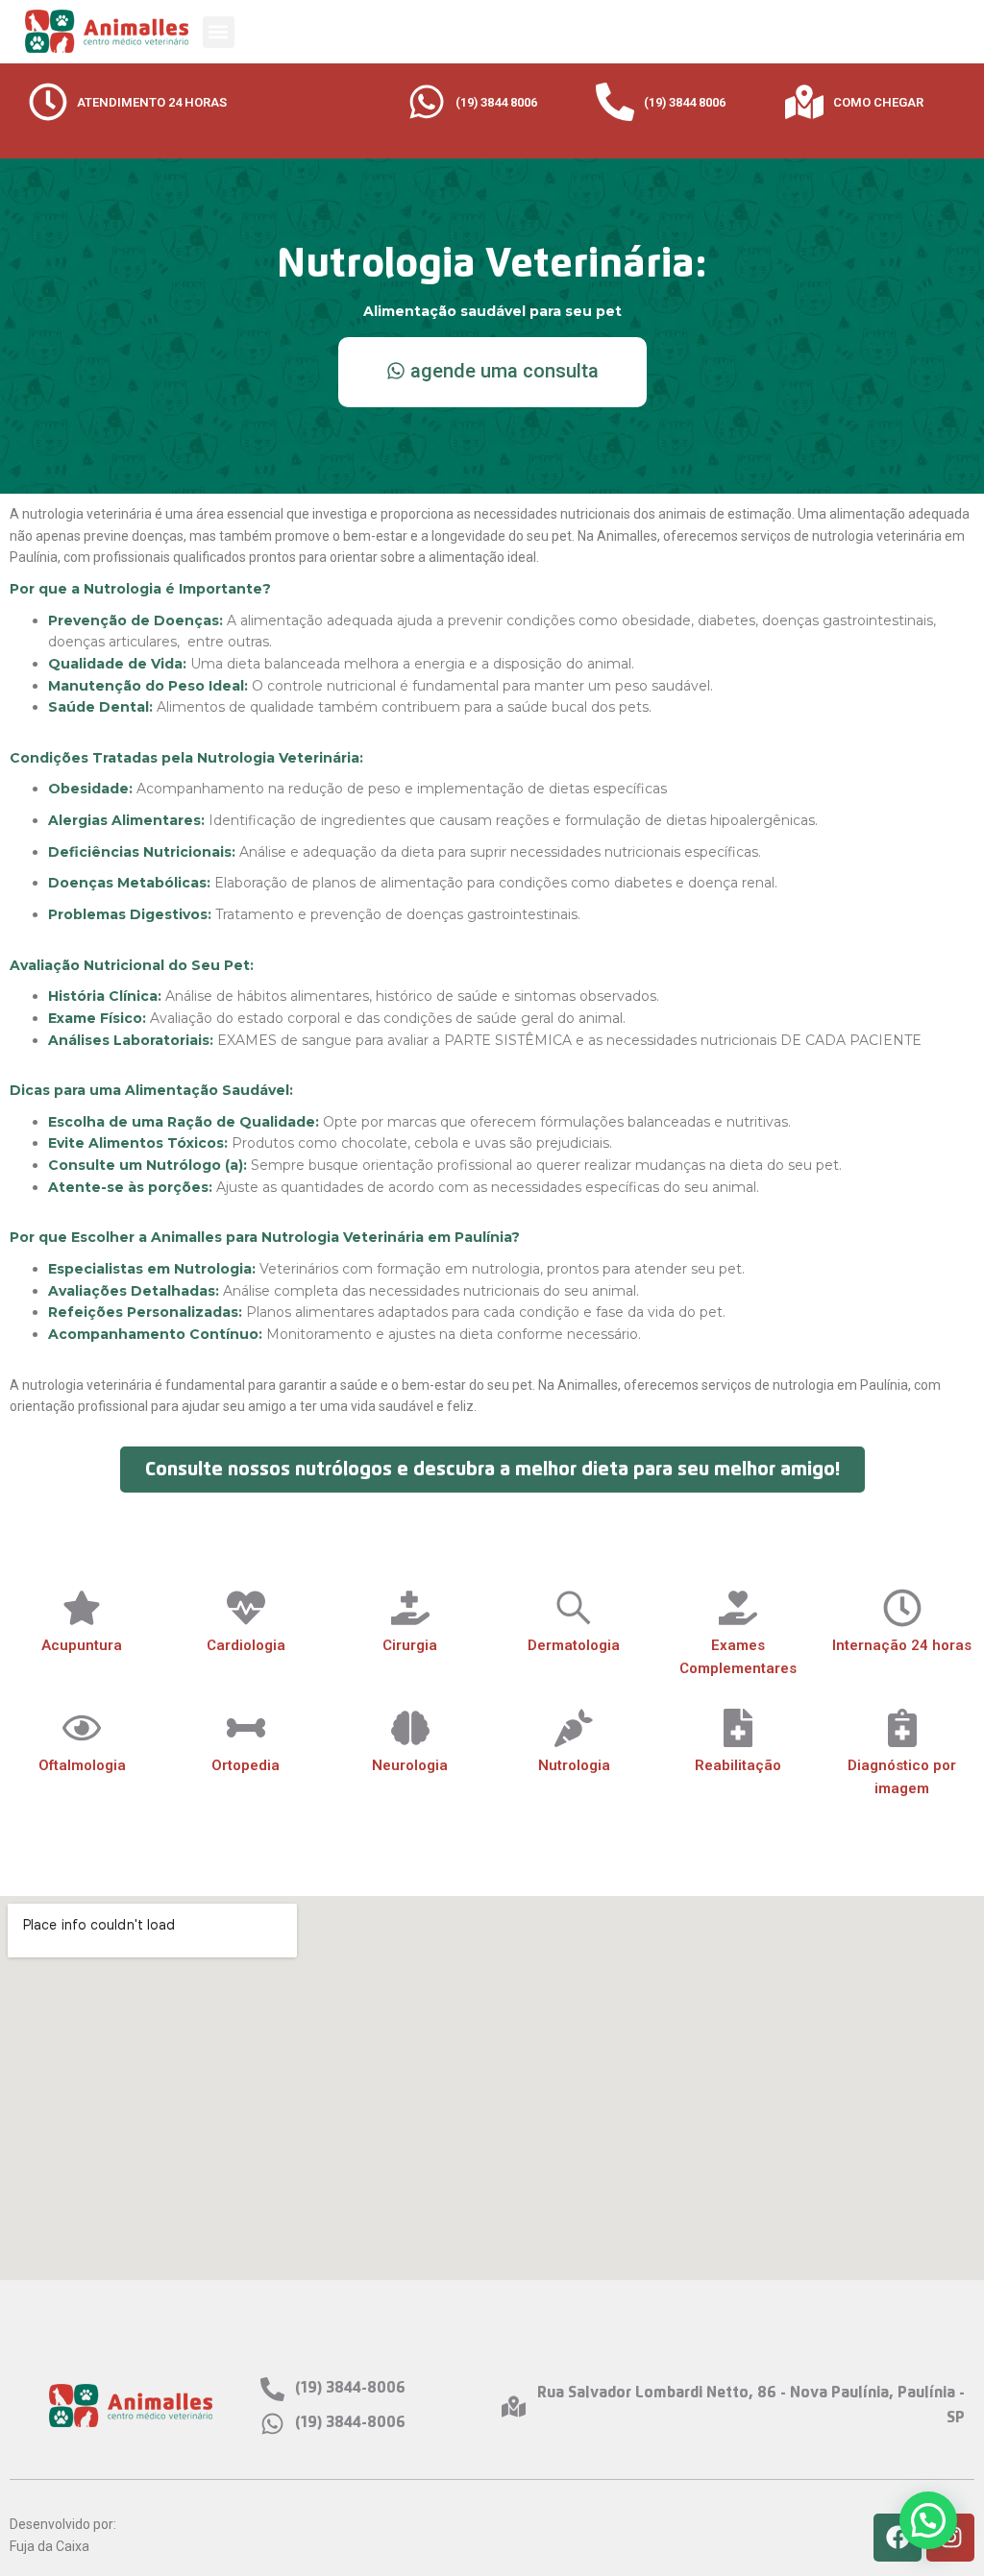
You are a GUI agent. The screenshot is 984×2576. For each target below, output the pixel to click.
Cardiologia (246, 1645)
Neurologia (410, 1765)
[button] (219, 32)
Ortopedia (246, 1765)
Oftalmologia (82, 1765)
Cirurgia (410, 1645)
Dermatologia (574, 1645)
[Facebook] (898, 2538)
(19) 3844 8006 (496, 102)
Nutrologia (574, 1765)
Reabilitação (738, 1765)
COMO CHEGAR (878, 102)
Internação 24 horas (902, 1645)
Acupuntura (82, 1645)
